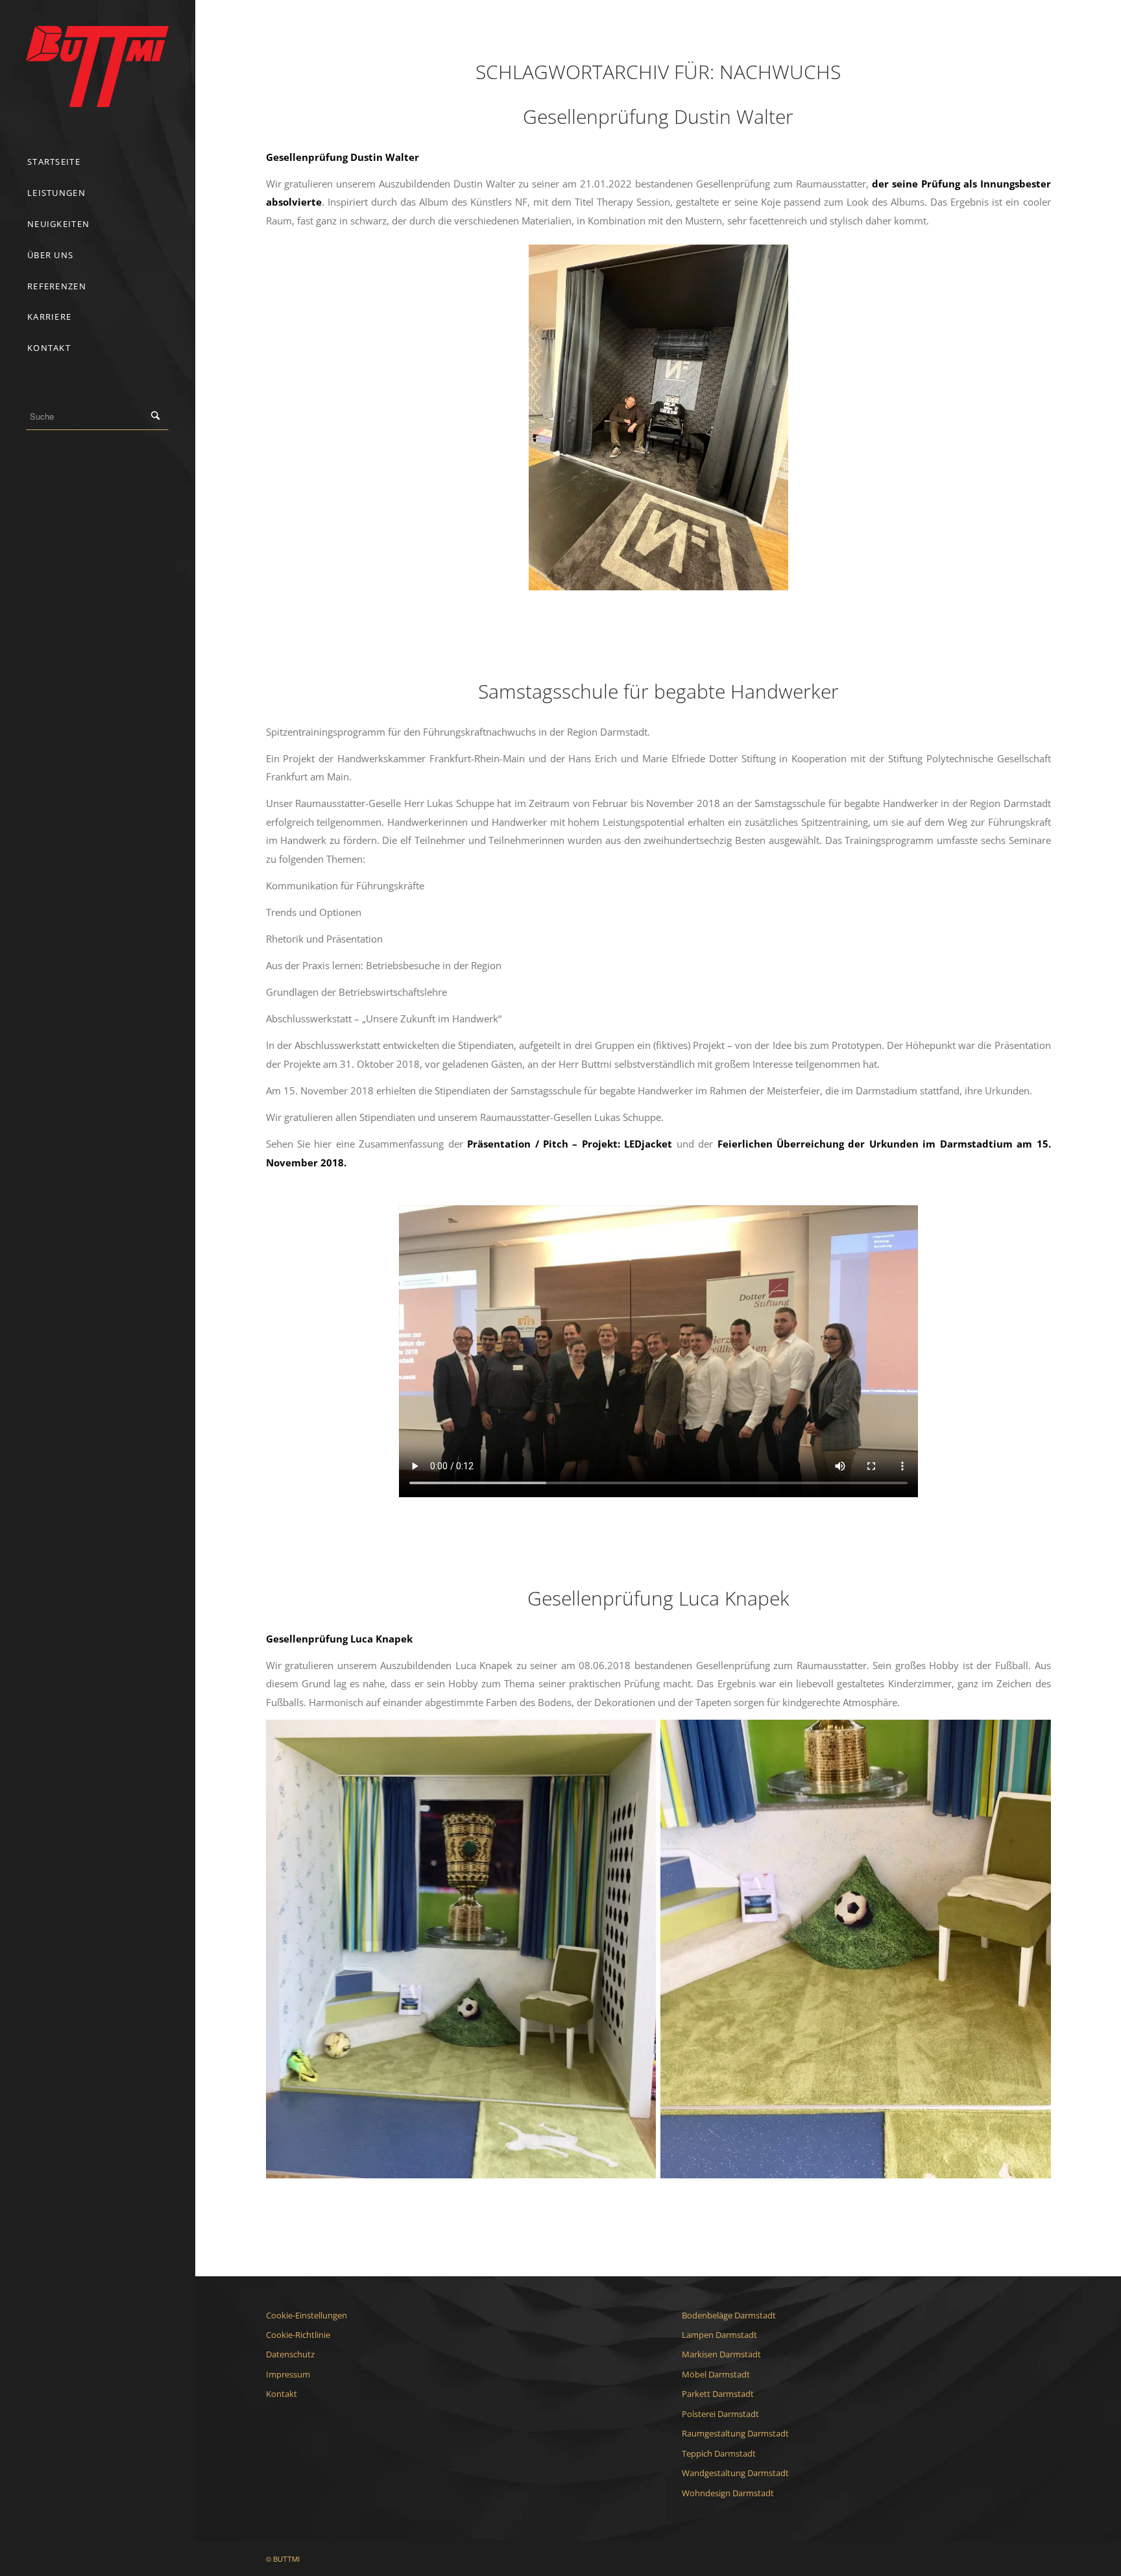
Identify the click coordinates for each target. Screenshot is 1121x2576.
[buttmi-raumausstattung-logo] (97, 66)
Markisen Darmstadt (721, 2354)
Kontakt (282, 2394)
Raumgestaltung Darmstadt (735, 2433)
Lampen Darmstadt (719, 2335)
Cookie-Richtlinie (298, 2335)
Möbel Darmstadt (716, 2374)
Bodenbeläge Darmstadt (729, 2315)
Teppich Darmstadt (719, 2453)
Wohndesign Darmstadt (728, 2493)
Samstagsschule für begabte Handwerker (658, 691)
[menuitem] (97, 162)
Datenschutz (290, 2354)
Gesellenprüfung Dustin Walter (658, 116)
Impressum (288, 2374)
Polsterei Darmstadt (720, 2414)
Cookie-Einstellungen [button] (307, 2315)
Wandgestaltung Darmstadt (735, 2473)
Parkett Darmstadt (718, 2394)
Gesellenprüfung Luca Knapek (658, 1598)
